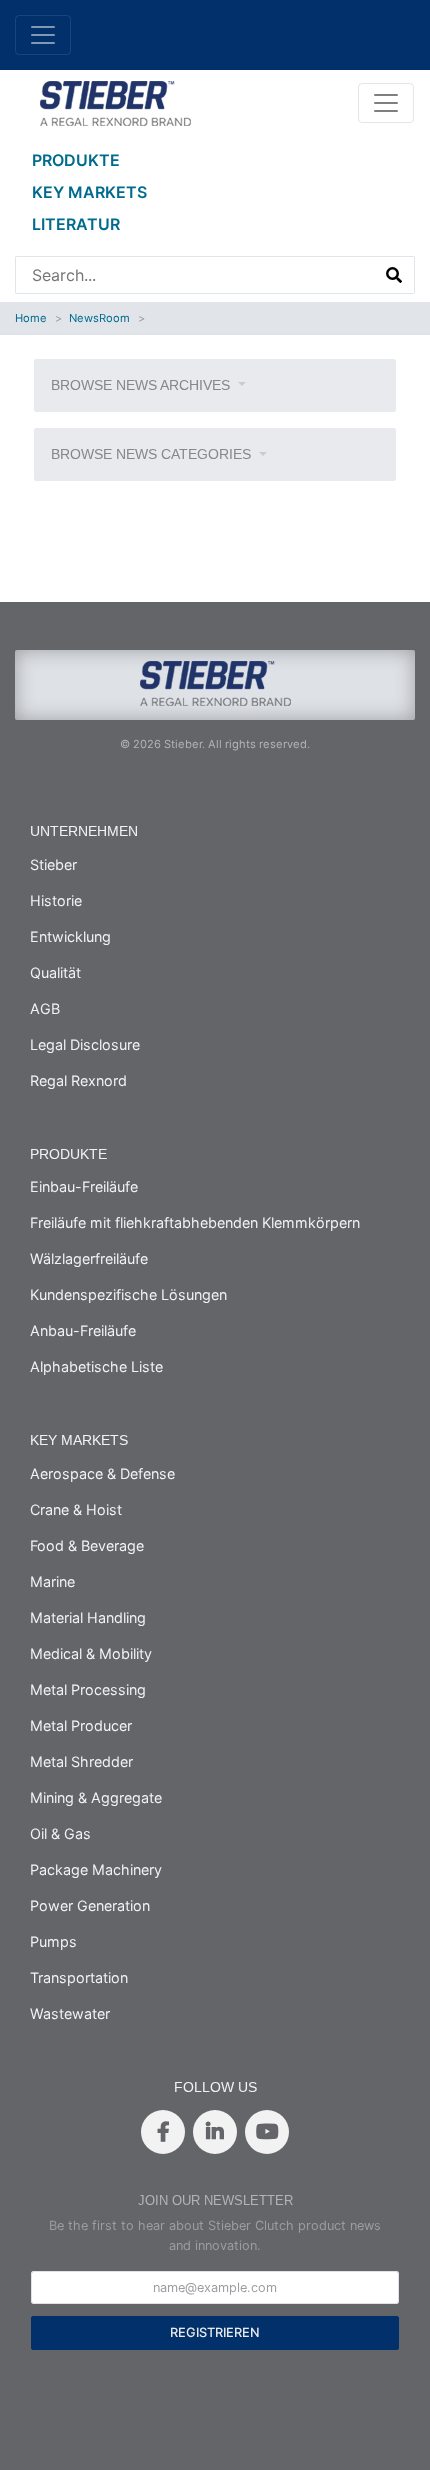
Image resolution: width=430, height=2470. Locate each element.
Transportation (79, 1977)
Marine (52, 1581)
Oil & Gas (60, 1833)
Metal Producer (81, 1725)
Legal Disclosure (85, 1044)
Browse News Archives (142, 385)
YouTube (267, 2132)
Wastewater (70, 2013)
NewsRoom (99, 318)
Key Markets (89, 192)
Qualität (55, 972)
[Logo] (115, 101)
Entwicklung (70, 936)
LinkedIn (215, 2132)
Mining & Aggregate (96, 1797)
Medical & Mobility (91, 1653)
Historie (56, 900)
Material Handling (88, 1617)
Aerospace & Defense (102, 1473)
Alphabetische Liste (96, 1366)
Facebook (163, 2132)
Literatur (76, 224)
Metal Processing (88, 1689)
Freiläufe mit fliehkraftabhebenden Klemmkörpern (195, 1222)
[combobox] (195, 275)
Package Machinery (96, 1869)
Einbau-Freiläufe (84, 1186)
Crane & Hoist (76, 1509)
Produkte (76, 160)
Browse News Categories (153, 454)
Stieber (53, 864)
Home (31, 318)
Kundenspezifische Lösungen (128, 1294)
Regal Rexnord (78, 1080)
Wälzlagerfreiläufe (89, 1258)
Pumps (53, 1941)
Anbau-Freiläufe (83, 1330)
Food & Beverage (87, 1545)
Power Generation (90, 1905)
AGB (45, 1008)
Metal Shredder (81, 1761)
